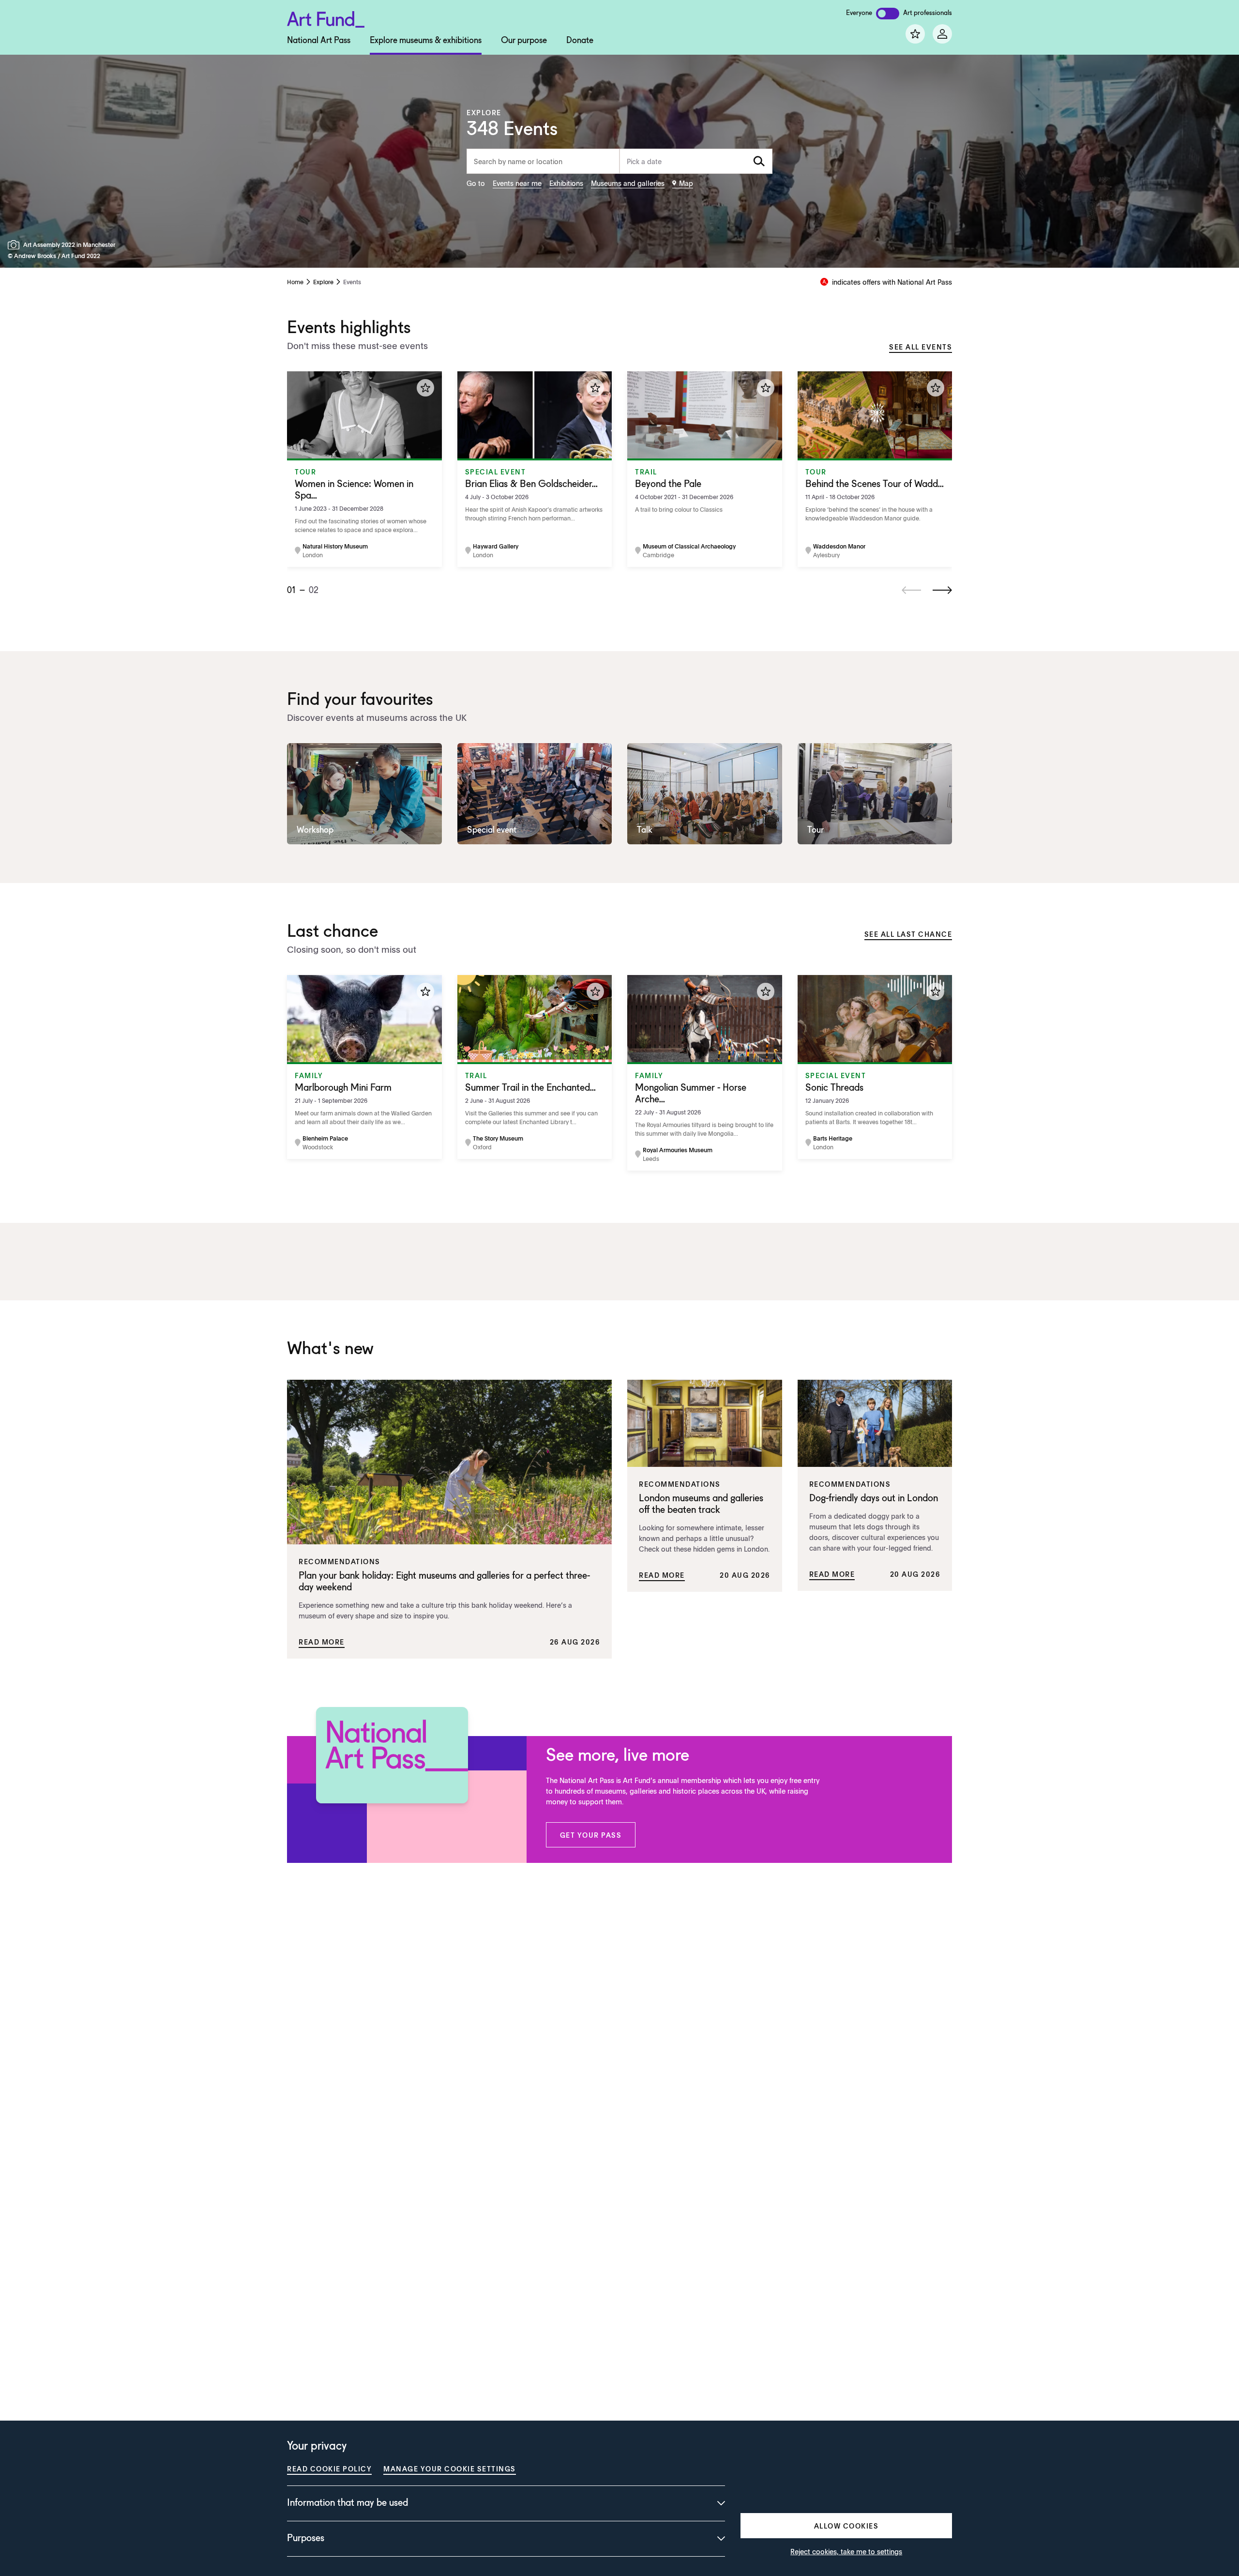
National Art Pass (319, 41)
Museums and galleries (628, 183)
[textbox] (696, 161)
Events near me (517, 183)
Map (686, 183)
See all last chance (908, 934)
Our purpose (524, 41)
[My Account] (942, 34)
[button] (591, 1835)
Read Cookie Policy (329, 2469)
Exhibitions (566, 183)
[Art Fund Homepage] (326, 18)
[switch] (888, 14)
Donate (580, 41)
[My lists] (915, 34)
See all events (921, 347)
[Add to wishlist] (425, 388)
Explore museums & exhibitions (426, 41)
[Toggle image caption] (15, 245)
